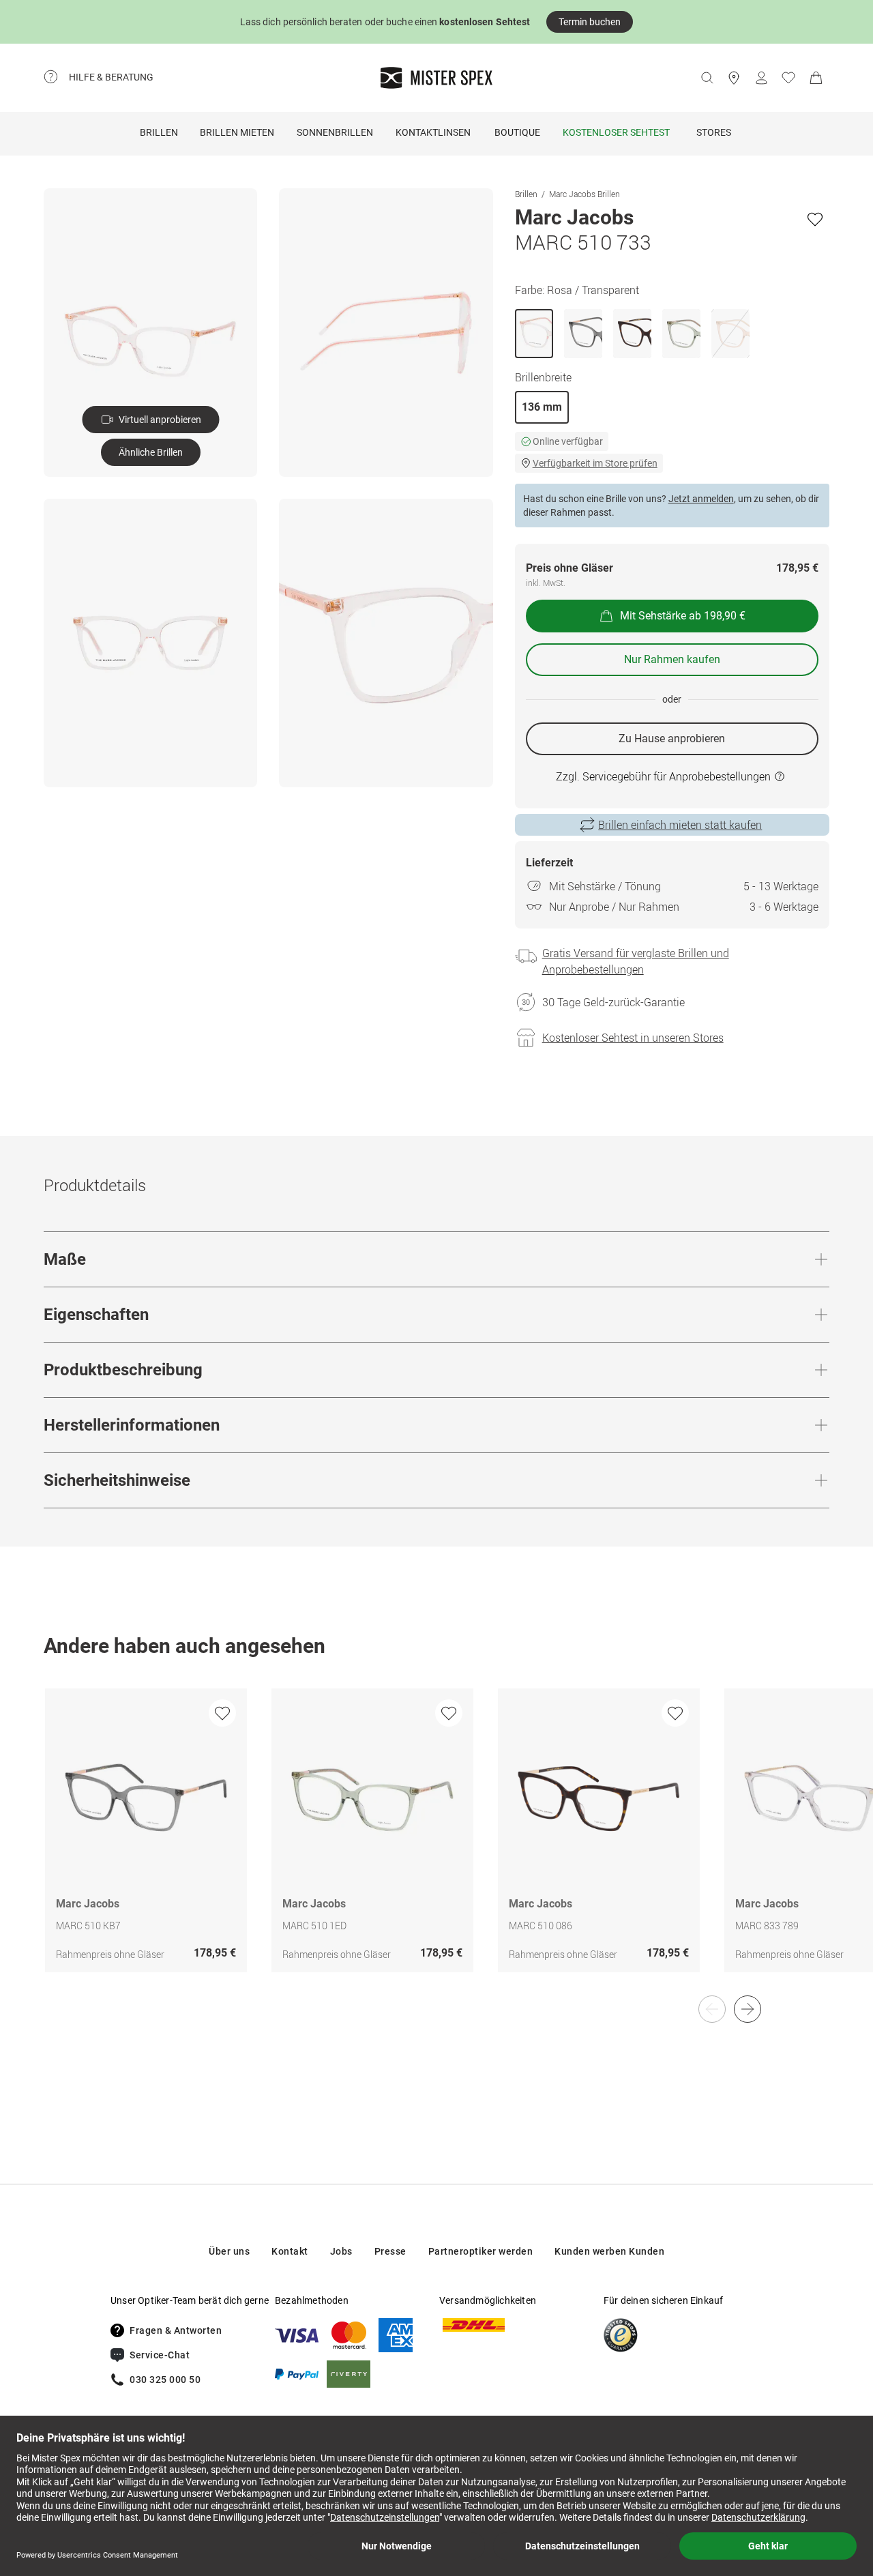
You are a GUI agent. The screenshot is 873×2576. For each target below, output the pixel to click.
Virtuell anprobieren (160, 420)
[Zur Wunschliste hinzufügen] (815, 219)
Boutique (517, 132)
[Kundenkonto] (761, 78)
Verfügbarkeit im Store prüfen (595, 463)
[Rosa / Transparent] (534, 334)
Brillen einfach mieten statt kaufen (680, 825)
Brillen (159, 132)
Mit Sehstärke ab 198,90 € (683, 616)
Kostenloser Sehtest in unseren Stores (633, 1038)
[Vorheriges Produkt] (712, 2009)
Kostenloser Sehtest (616, 132)
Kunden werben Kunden (609, 2251)
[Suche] (707, 78)
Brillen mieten (237, 132)
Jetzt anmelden (701, 499)
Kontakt (290, 2251)
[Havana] (632, 334)
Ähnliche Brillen (151, 452)
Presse (390, 2251)
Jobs (341, 2251)
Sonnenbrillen (335, 132)
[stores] (734, 78)
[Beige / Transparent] (730, 334)
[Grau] (583, 334)
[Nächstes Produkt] (748, 2009)
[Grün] (681, 334)
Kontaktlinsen (433, 132)
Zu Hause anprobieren (672, 738)
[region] (436, 1845)
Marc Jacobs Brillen (585, 194)
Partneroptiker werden (481, 2251)
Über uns (229, 2251)
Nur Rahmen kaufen (672, 659)
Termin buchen (590, 22)
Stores (714, 132)
